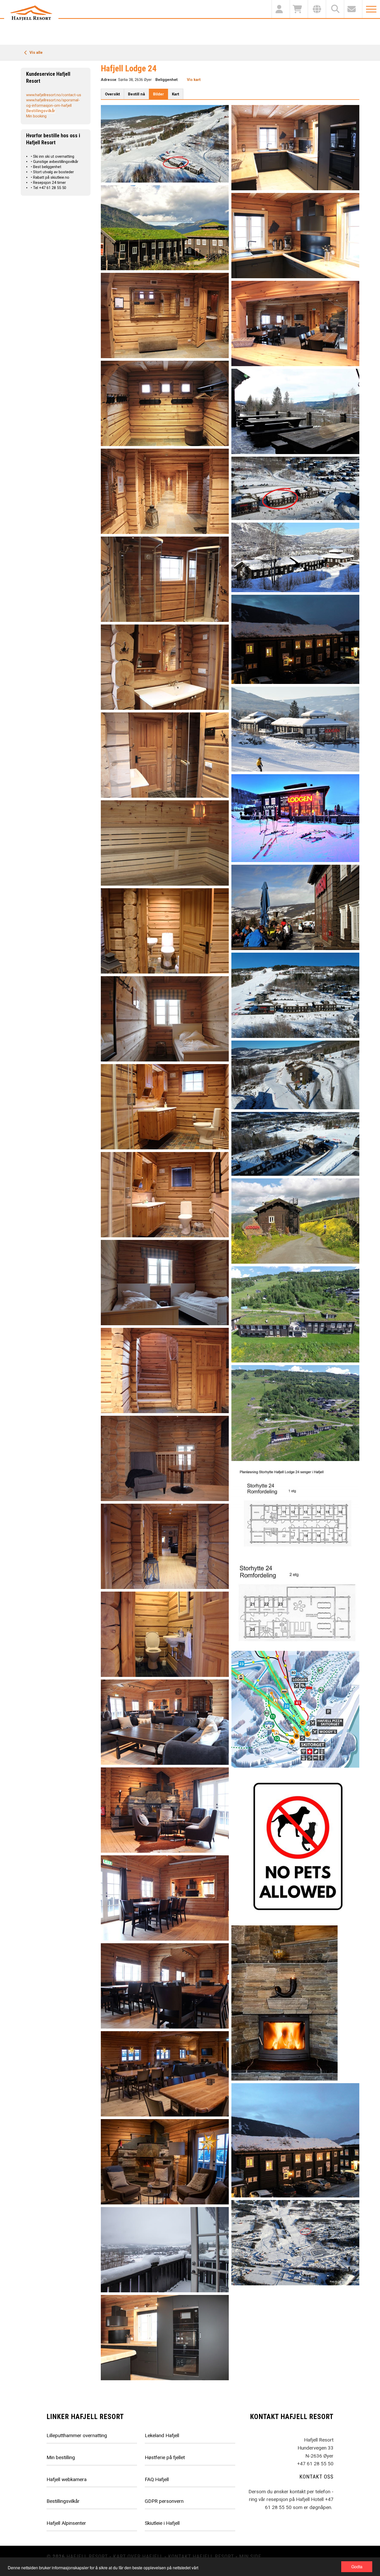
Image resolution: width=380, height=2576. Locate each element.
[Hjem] (31, 13)
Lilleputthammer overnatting (77, 2435)
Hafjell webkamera (67, 2479)
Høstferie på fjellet (165, 2457)
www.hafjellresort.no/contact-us (54, 95)
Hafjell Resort (87, 2557)
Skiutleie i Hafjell (162, 2523)
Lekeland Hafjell (162, 2435)
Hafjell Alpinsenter (66, 2523)
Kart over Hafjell (138, 2557)
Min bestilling (61, 2457)
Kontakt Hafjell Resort (201, 2557)
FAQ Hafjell (157, 2479)
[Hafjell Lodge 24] (295, 2003)
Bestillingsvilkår (41, 111)
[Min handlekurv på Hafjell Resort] (299, 9)
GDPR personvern (164, 2501)
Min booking (36, 116)
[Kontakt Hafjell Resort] (353, 9)
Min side (250, 2557)
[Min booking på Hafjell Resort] (280, 9)
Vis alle (36, 52)
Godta (357, 2567)
